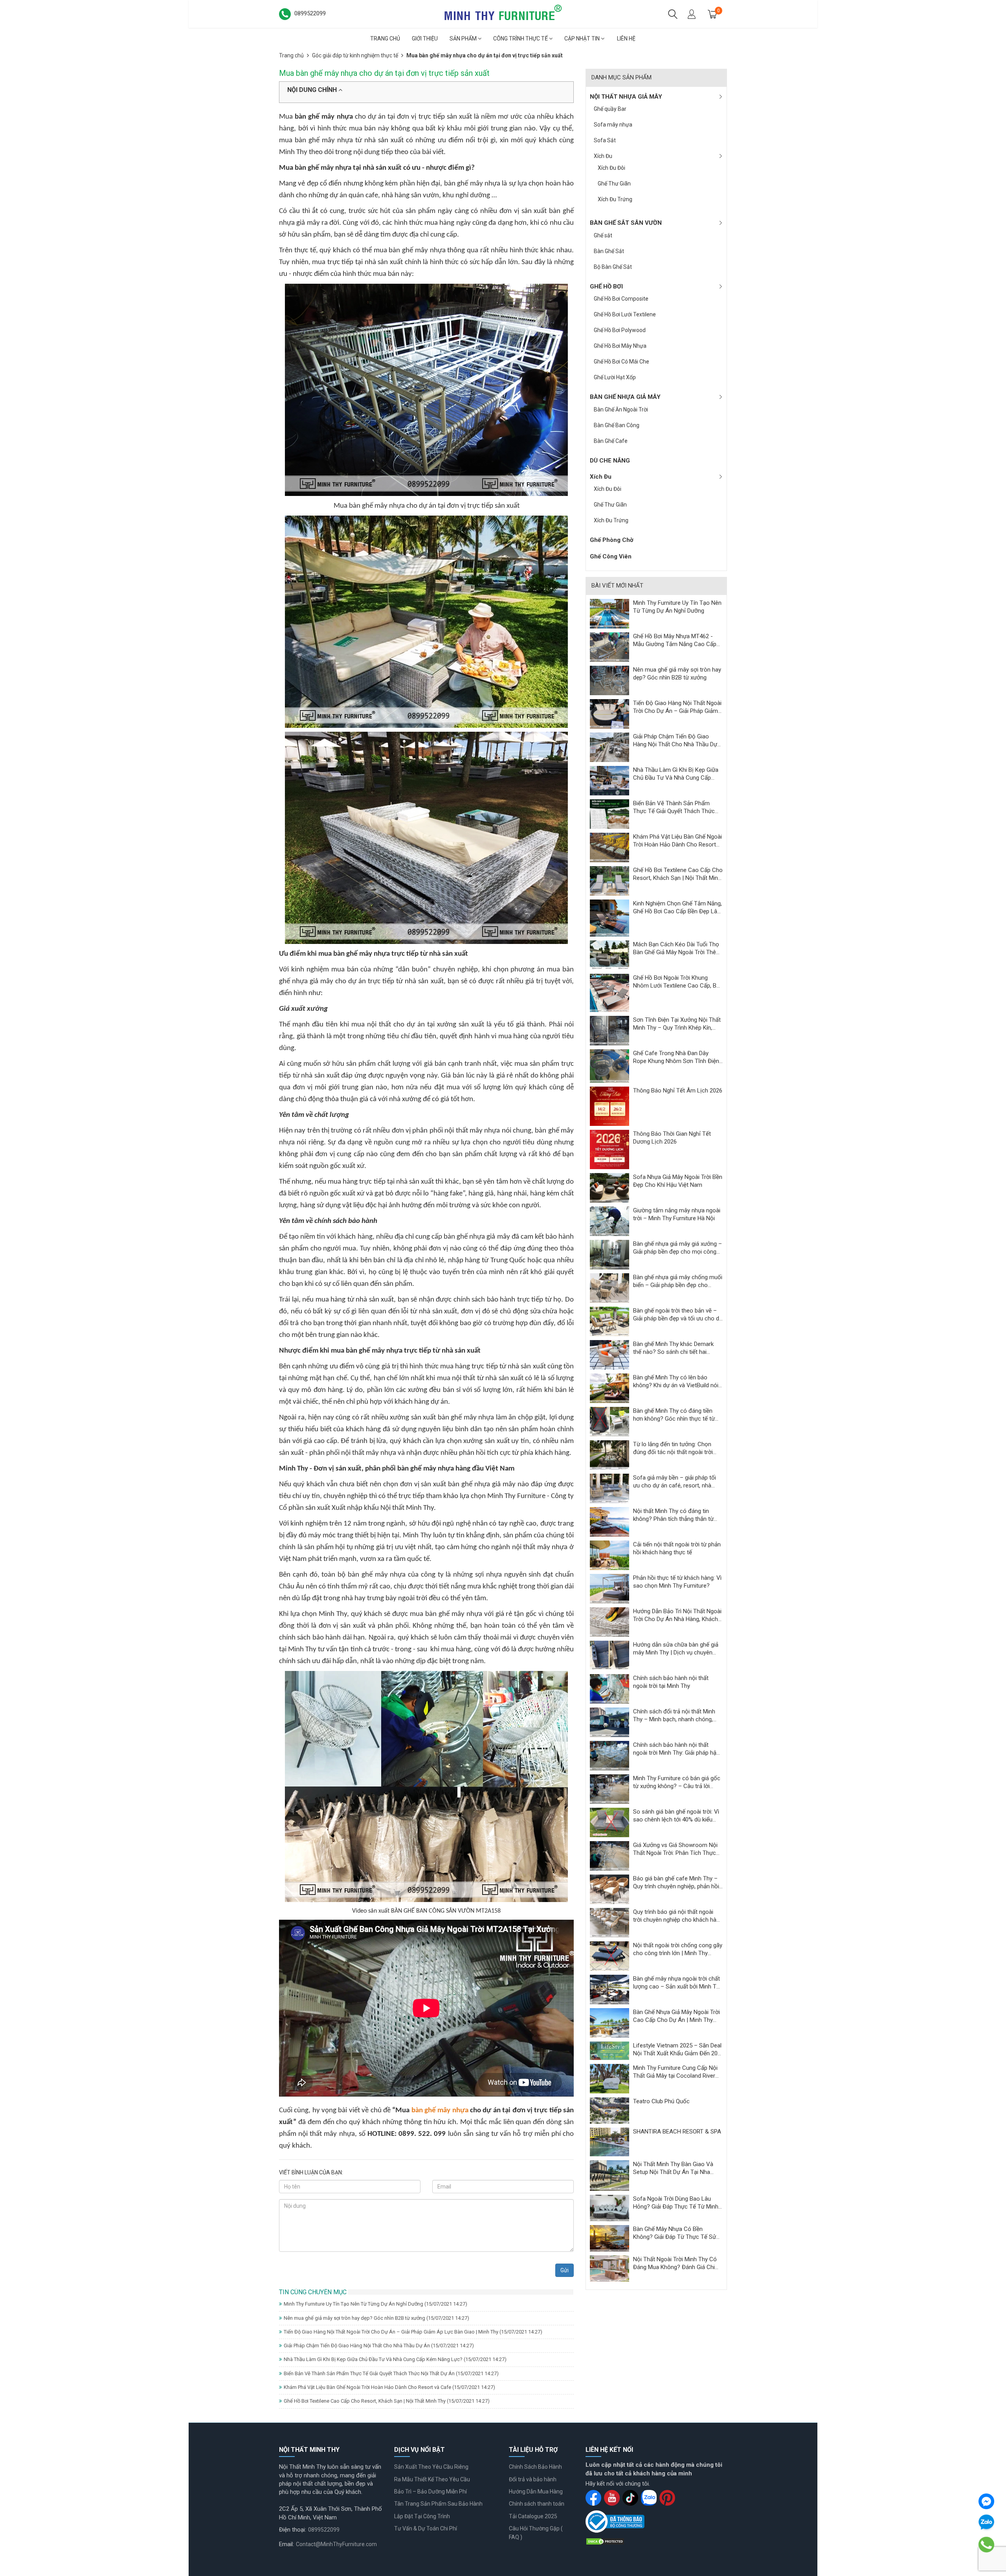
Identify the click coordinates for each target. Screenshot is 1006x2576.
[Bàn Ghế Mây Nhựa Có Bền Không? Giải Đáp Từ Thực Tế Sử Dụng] (609, 2238)
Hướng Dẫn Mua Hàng (536, 2492)
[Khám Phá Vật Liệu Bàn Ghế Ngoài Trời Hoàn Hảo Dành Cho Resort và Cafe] (609, 847)
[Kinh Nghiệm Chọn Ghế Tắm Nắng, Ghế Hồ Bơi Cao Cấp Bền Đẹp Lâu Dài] (609, 918)
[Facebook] (986, 2501)
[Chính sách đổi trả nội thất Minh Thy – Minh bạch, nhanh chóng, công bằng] (609, 1722)
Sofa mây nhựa (613, 125)
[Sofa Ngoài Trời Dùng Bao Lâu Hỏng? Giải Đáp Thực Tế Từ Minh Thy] (609, 2207)
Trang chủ (385, 39)
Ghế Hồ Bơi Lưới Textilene (625, 314)
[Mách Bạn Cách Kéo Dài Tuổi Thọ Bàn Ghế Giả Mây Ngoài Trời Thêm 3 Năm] (609, 955)
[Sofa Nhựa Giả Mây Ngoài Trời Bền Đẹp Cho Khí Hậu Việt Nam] (609, 1188)
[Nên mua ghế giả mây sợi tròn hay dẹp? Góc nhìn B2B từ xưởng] (609, 680)
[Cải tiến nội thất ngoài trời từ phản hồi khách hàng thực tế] (609, 1555)
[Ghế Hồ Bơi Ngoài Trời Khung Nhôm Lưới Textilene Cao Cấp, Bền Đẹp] (609, 993)
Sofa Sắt (605, 140)
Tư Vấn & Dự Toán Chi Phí (426, 2528)
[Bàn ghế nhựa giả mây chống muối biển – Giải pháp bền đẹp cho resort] (609, 1288)
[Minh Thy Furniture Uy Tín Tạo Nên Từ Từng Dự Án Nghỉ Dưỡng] (609, 613)
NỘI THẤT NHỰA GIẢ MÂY (626, 97)
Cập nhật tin (583, 39)
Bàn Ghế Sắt (609, 251)
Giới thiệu (425, 39)
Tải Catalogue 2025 (533, 2516)
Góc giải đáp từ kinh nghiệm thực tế (355, 55)
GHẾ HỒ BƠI (606, 286)
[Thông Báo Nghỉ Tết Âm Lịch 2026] (609, 1106)
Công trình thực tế (521, 39)
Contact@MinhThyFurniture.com (336, 2544)
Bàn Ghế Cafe (611, 441)
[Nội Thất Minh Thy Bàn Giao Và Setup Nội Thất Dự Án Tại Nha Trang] (609, 2175)
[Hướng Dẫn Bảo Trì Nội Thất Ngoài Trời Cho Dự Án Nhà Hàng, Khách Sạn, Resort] (609, 1622)
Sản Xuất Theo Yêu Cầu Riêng (431, 2467)
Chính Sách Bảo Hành (535, 2467)
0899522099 (324, 2530)
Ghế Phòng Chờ (612, 540)
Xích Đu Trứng (615, 199)
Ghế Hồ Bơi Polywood (620, 330)
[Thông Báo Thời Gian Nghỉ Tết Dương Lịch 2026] (609, 1149)
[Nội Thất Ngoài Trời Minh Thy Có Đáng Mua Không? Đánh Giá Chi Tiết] (609, 2268)
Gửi (564, 2270)
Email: (286, 2544)
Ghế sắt (603, 235)
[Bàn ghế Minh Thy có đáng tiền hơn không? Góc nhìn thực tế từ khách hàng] (609, 1421)
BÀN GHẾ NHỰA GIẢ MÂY (625, 397)
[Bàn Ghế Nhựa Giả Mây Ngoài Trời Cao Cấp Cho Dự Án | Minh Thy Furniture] (609, 2023)
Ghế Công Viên (611, 556)
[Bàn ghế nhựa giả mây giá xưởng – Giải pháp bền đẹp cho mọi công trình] (609, 1254)
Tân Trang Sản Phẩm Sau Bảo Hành (438, 2504)
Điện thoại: (293, 2530)
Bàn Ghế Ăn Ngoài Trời (621, 409)
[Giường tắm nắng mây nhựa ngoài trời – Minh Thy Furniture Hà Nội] (609, 1221)
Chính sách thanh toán (537, 2504)
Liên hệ (626, 39)
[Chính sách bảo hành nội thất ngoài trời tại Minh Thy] (609, 1689)
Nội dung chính (313, 90)
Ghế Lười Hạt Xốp (615, 377)
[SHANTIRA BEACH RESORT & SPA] (609, 2141)
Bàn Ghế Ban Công (617, 425)
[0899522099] (987, 2545)
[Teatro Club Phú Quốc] (609, 2110)
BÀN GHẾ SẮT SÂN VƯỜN (626, 223)
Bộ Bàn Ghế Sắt (613, 267)
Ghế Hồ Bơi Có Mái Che (621, 362)
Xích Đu (603, 156)
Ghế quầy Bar (610, 109)
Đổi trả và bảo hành (533, 2479)
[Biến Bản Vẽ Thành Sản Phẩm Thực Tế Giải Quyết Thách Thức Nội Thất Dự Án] (609, 813)
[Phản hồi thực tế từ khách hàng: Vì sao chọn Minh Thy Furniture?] (609, 1588)
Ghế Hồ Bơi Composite (621, 299)
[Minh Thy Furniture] (503, 13)
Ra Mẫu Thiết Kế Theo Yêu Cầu (432, 2479)
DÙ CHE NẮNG (610, 461)
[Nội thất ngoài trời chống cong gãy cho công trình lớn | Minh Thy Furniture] (609, 1956)
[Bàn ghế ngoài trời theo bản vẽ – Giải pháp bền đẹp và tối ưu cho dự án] (609, 1321)
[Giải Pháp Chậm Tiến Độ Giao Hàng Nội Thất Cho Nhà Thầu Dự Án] (609, 747)
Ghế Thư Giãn (614, 184)
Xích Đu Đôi (611, 168)
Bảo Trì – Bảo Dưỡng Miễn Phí (430, 2492)
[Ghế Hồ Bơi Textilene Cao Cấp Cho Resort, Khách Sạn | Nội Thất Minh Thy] (609, 880)
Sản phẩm (464, 39)
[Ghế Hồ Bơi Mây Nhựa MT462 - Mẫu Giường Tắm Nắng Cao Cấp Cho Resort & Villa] (609, 646)
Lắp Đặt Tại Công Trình (422, 2516)
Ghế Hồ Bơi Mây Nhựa (620, 346)
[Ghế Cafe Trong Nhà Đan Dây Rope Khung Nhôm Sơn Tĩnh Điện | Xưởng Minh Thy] (609, 1066)
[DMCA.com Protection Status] (605, 2541)
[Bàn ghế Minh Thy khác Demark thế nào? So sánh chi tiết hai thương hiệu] (609, 1355)
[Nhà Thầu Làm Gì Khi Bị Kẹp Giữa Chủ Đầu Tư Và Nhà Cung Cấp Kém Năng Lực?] (609, 780)
